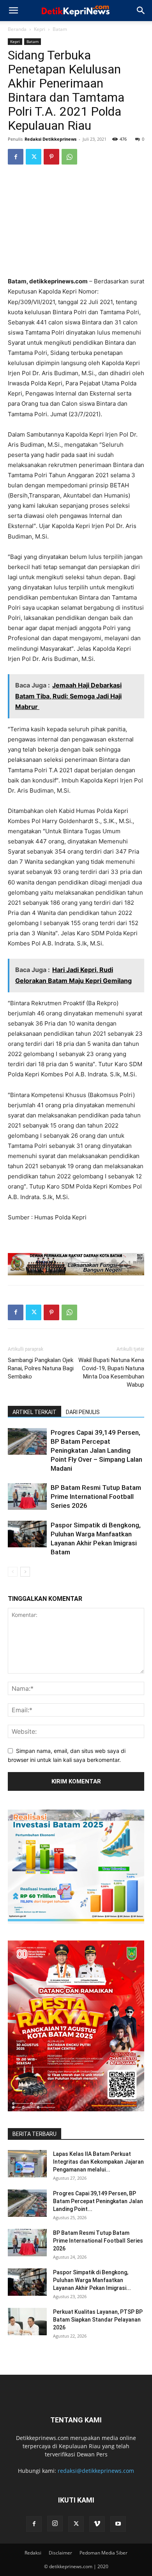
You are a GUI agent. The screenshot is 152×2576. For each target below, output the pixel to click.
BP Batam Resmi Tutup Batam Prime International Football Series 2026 (96, 1497)
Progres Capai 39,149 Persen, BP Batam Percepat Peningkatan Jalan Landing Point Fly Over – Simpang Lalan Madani (96, 1450)
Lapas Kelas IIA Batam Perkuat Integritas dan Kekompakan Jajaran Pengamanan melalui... (98, 2162)
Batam (60, 29)
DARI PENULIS (83, 1412)
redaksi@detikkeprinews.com (96, 2471)
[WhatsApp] (69, 157)
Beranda (17, 29)
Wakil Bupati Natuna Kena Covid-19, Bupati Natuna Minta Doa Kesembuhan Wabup (111, 1372)
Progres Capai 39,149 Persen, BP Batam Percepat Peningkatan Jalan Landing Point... (98, 2201)
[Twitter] (34, 157)
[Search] (141, 11)
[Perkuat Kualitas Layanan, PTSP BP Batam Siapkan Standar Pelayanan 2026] (27, 2322)
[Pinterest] (51, 157)
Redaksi (33, 2553)
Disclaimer (60, 2553)
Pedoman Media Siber (103, 2553)
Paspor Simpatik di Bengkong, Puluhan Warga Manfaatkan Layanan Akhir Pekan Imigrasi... (92, 2280)
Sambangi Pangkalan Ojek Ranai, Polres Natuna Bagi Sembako (41, 1368)
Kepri (40, 29)
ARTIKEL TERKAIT (34, 1412)
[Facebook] (16, 157)
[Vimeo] (97, 2524)
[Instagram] (55, 2524)
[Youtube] (118, 2524)
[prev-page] (13, 1572)
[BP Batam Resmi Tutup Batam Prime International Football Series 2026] (27, 1497)
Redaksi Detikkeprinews (50, 139)
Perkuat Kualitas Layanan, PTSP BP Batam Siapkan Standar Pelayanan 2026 (98, 2320)
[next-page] (25, 1572)
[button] (13, 11)
